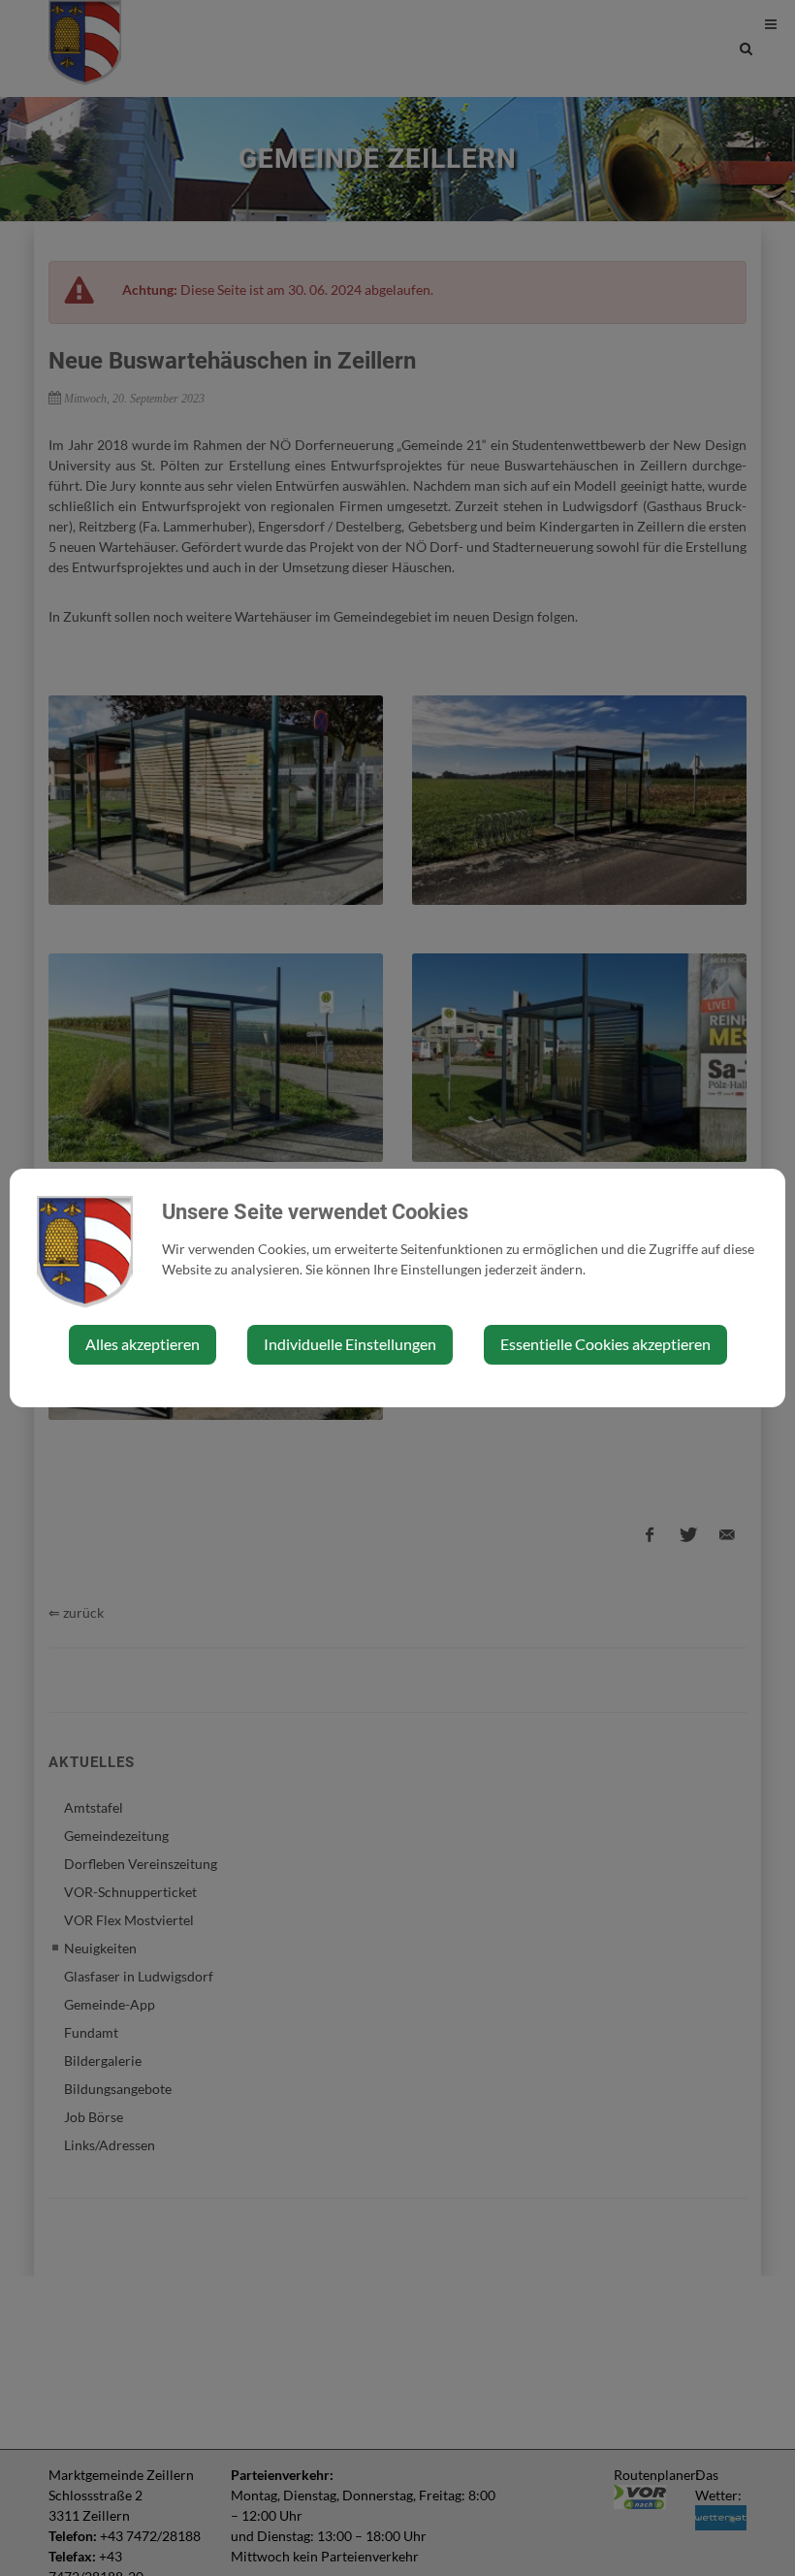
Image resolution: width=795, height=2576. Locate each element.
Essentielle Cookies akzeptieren (605, 1344)
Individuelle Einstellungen (350, 1344)
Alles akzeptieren (143, 1344)
